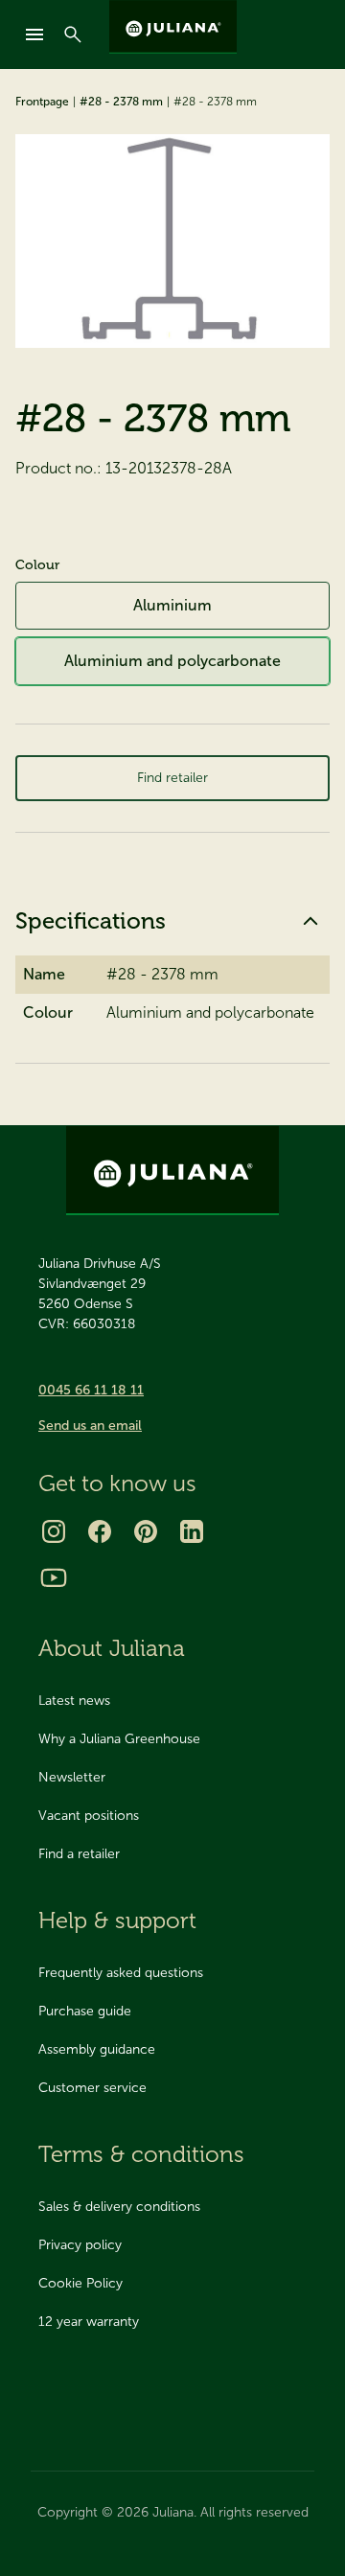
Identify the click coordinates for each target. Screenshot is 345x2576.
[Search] (73, 34)
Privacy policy (80, 2245)
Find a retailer (79, 1854)
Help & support (117, 1920)
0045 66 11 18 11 (91, 1390)
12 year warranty (89, 2322)
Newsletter (72, 1777)
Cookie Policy (80, 2283)
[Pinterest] (146, 1531)
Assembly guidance (97, 2049)
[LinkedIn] (192, 1531)
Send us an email (90, 1426)
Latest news (74, 1701)
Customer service (92, 2088)
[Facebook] (100, 1531)
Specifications (91, 920)
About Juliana (112, 1648)
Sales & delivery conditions (119, 2207)
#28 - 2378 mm (121, 102)
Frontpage (42, 102)
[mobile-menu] (34, 34)
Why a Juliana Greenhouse (119, 1739)
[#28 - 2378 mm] (172, 241)
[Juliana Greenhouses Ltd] (173, 27)
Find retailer (172, 778)
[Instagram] (54, 1531)
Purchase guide (85, 2011)
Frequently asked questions (121, 1973)
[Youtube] (54, 1577)
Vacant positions (89, 1816)
